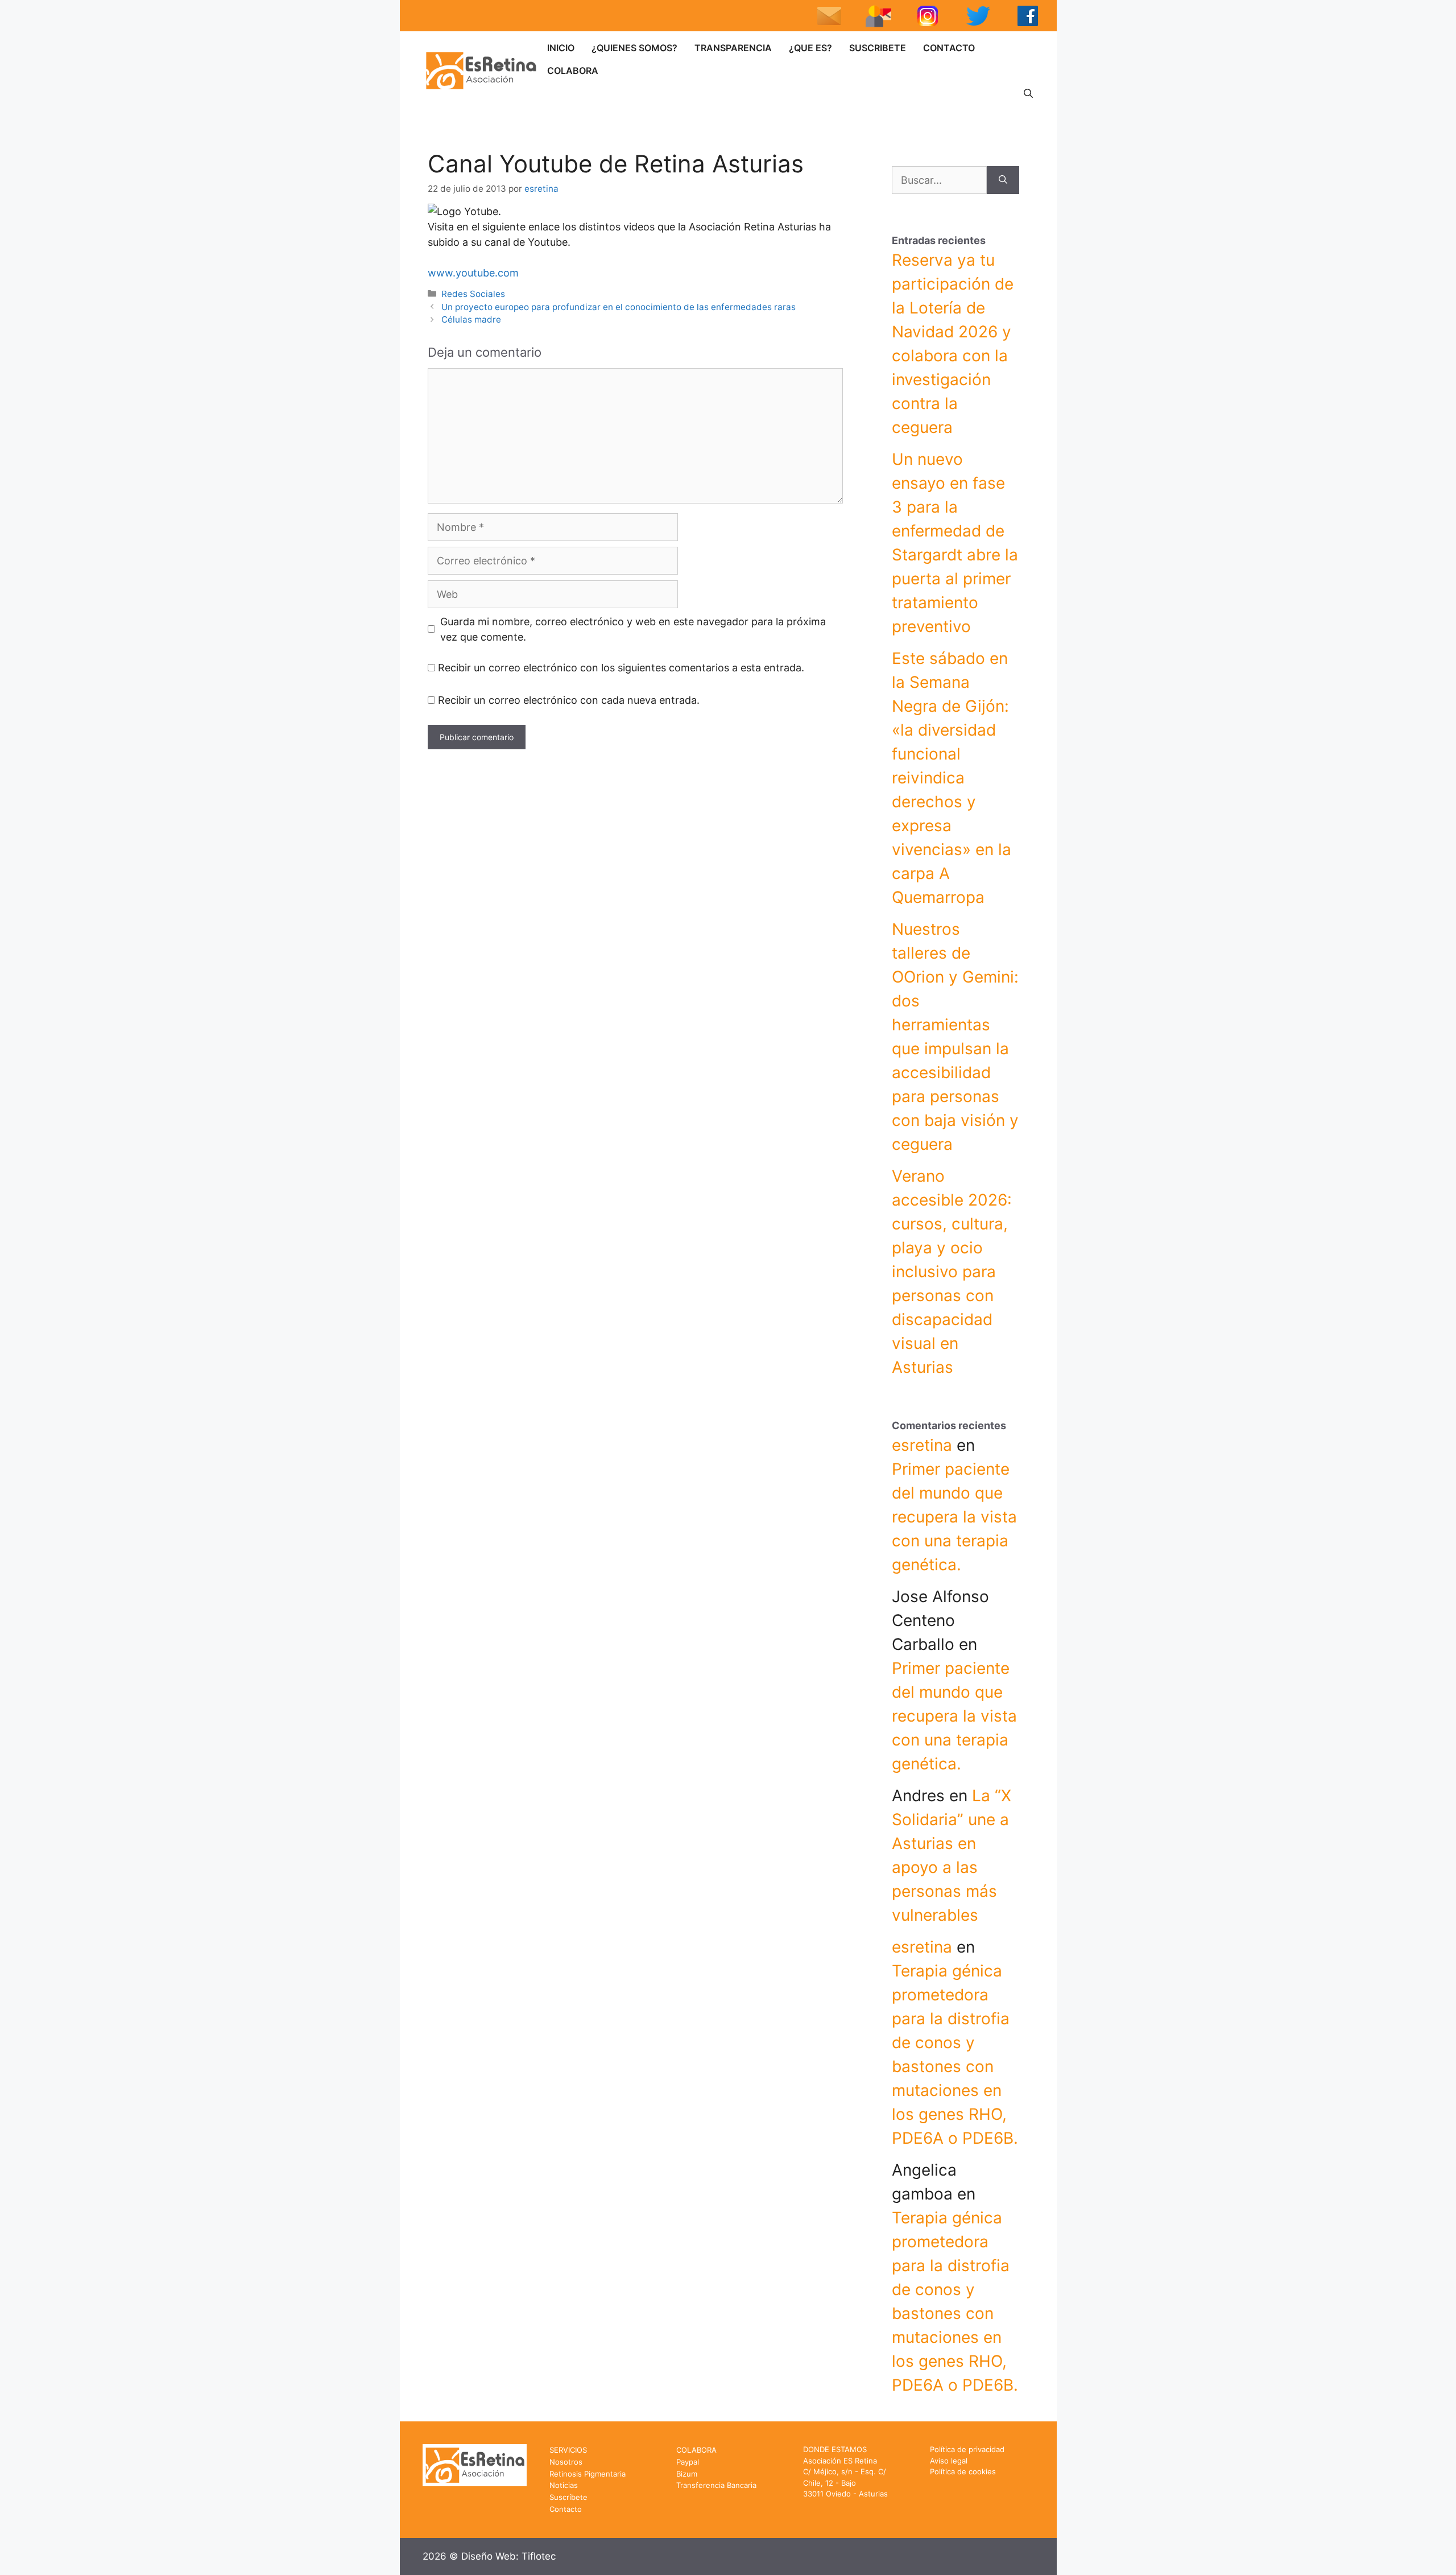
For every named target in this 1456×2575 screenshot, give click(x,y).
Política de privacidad (967, 2449)
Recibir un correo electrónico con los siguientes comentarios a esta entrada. (621, 668)
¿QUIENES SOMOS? (634, 48)
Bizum (687, 2474)
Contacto (566, 2509)
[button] (1028, 93)
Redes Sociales (473, 294)
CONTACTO (949, 48)
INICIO (561, 48)
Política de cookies (963, 2471)
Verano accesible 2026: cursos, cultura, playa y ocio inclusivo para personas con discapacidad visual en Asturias (952, 1272)
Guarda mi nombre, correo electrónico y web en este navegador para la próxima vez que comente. (633, 629)
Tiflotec (539, 2556)
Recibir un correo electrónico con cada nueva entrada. (569, 700)
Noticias (564, 2485)
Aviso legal (949, 2461)
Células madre (471, 319)
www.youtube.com (473, 273)
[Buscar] (1003, 180)
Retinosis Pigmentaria (588, 2474)
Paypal (688, 2462)
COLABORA (573, 71)
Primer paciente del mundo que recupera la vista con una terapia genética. (954, 1517)
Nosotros (566, 2462)
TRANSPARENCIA (733, 48)
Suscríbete (568, 2497)
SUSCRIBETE (878, 48)
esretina (922, 1445)
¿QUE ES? (810, 48)
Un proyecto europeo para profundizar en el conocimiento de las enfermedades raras (619, 307)
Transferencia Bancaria (716, 2485)
